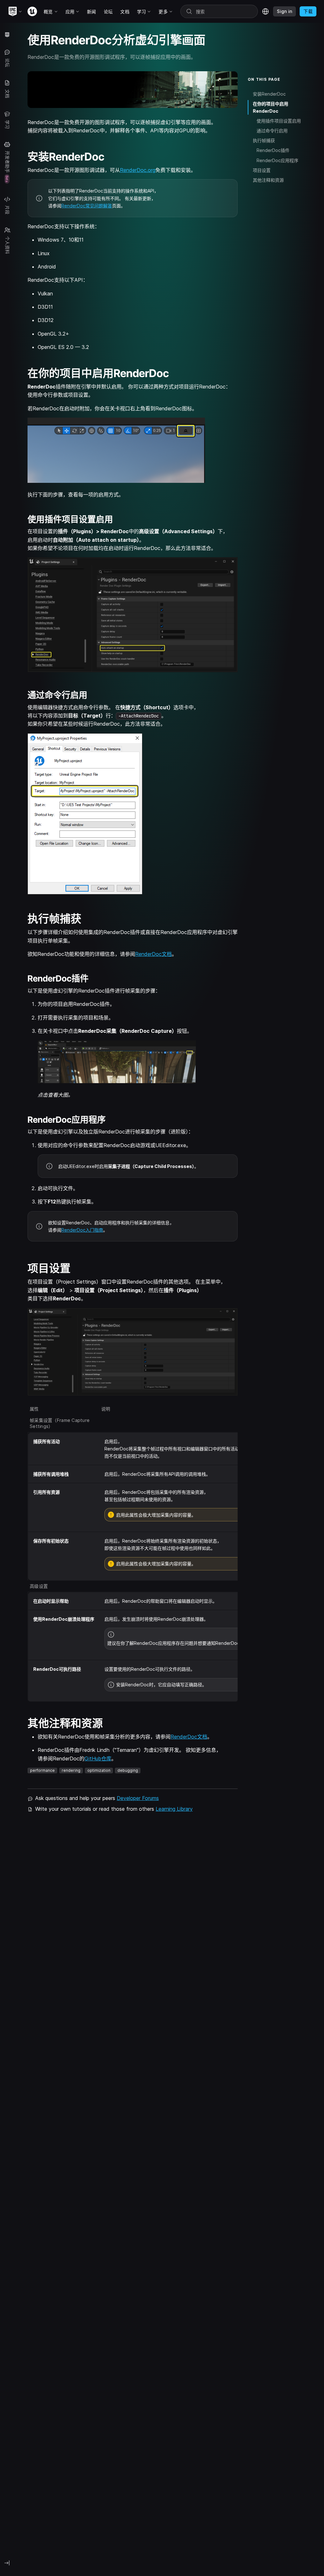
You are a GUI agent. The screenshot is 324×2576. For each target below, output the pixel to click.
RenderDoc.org (138, 170)
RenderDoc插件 (273, 150)
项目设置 (262, 170)
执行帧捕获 (264, 140)
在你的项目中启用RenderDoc (271, 107)
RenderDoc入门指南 (82, 1230)
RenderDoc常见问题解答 (87, 206)
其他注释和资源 (268, 180)
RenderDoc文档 (153, 954)
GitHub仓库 (98, 1758)
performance (42, 1770)
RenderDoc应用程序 (277, 160)
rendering (71, 1770)
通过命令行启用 (272, 131)
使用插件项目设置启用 (279, 121)
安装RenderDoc (269, 94)
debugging (128, 1770)
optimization (99, 1770)
